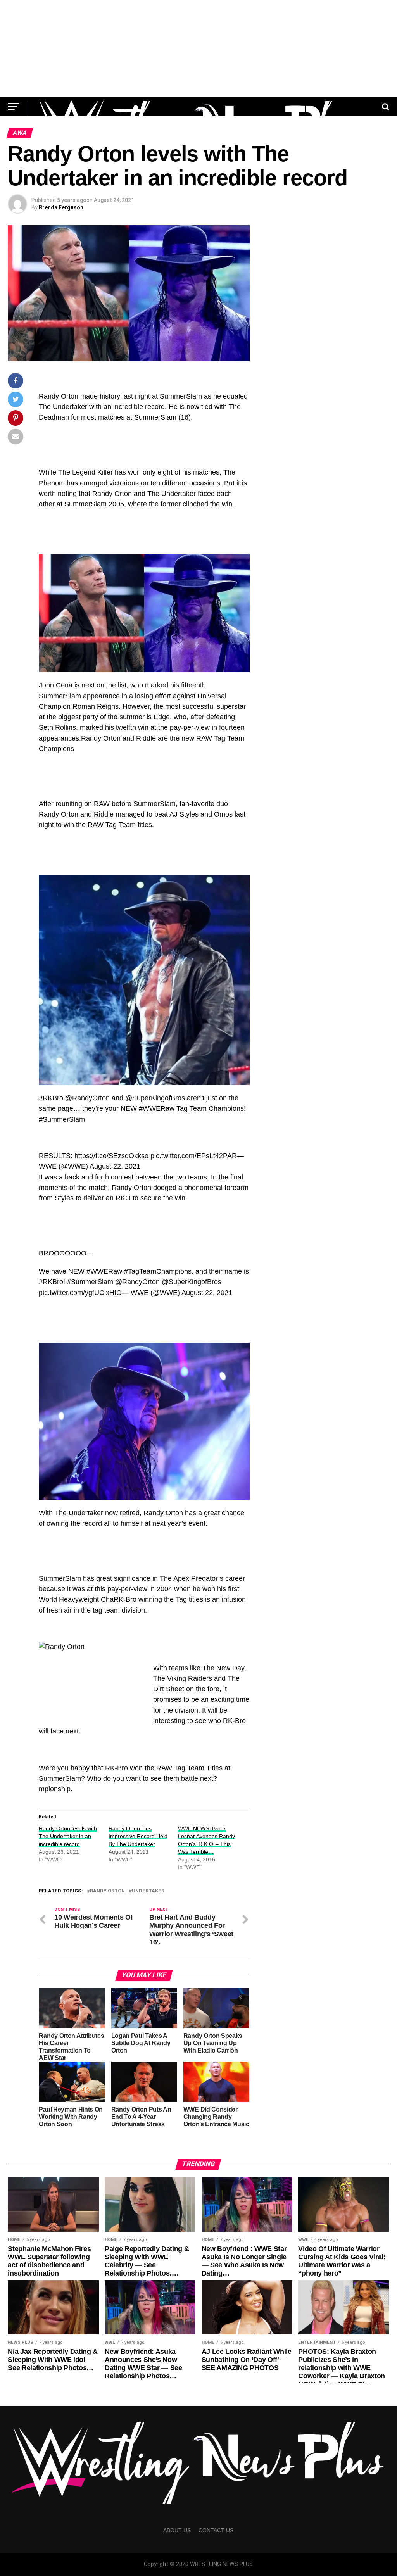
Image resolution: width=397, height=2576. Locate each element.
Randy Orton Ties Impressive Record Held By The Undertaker (138, 1836)
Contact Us (216, 2530)
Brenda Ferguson (61, 207)
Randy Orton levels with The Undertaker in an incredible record (68, 1836)
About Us (177, 2530)
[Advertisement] (198, 48)
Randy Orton (107, 1891)
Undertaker (148, 1891)
